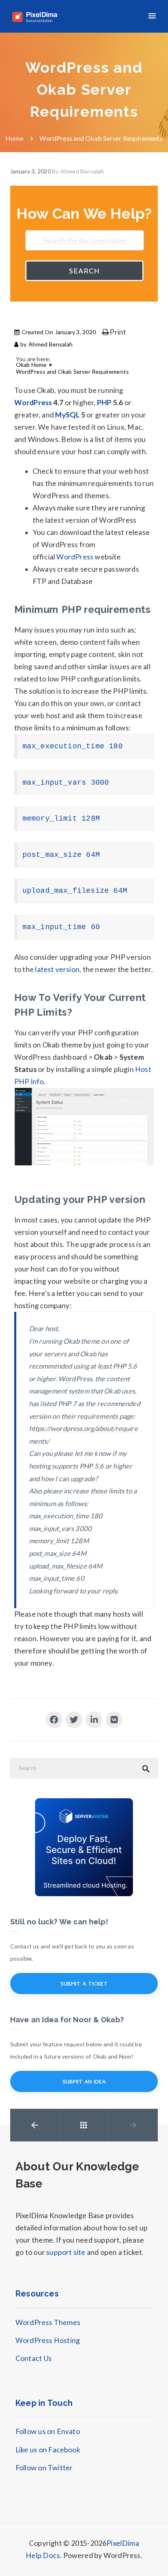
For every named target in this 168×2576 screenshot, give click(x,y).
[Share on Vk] (114, 1720)
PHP (104, 403)
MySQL (67, 415)
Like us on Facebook (48, 2450)
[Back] (84, 2125)
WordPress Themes (48, 2322)
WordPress (33, 403)
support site (66, 2252)
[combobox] (84, 240)
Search (84, 271)
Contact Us (34, 2358)
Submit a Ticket (84, 1983)
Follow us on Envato (48, 2431)
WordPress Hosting (48, 2340)
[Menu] (152, 16)
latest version (57, 969)
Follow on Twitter (44, 2468)
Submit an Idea (84, 2081)
